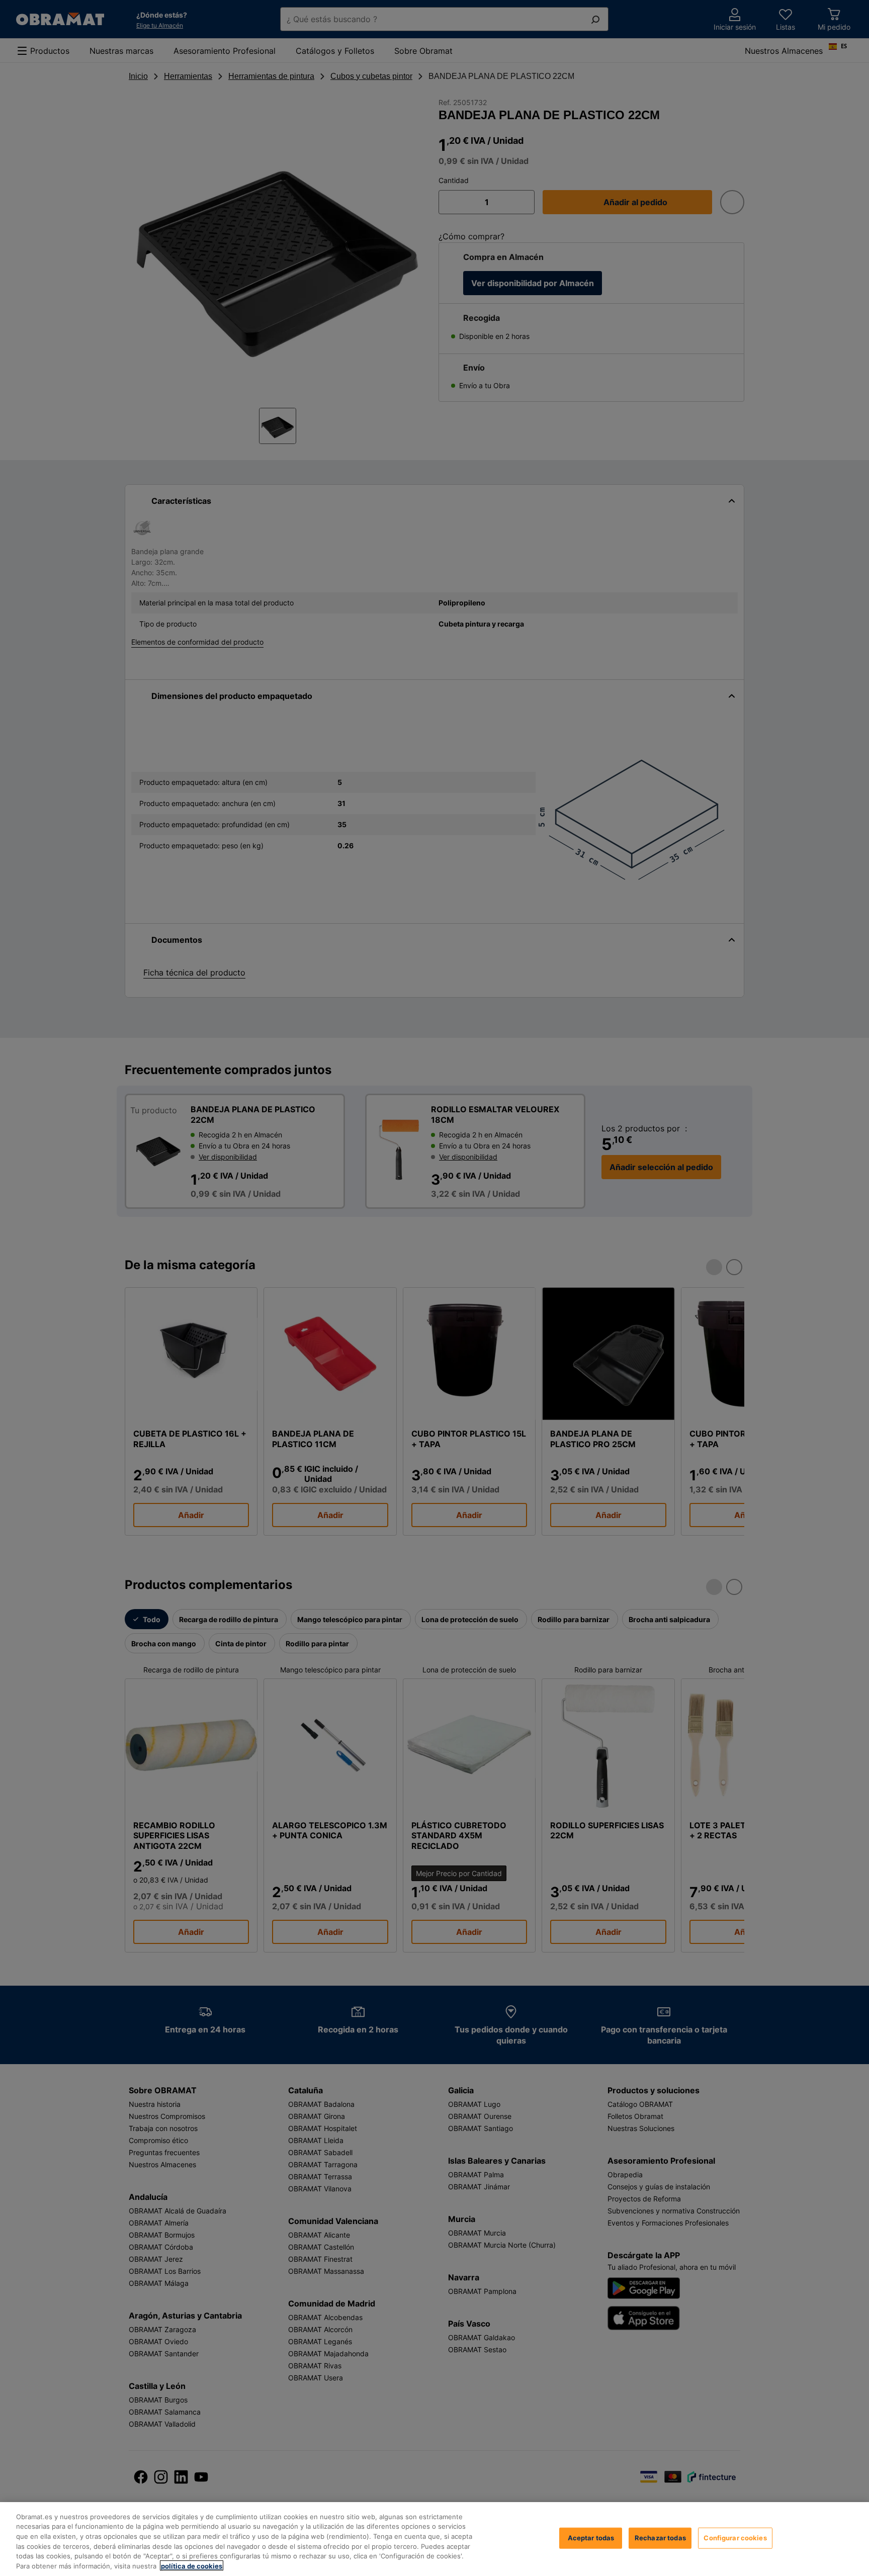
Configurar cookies (735, 2538)
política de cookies (192, 2565)
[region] (434, 2539)
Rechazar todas (660, 2538)
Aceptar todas (591, 2538)
